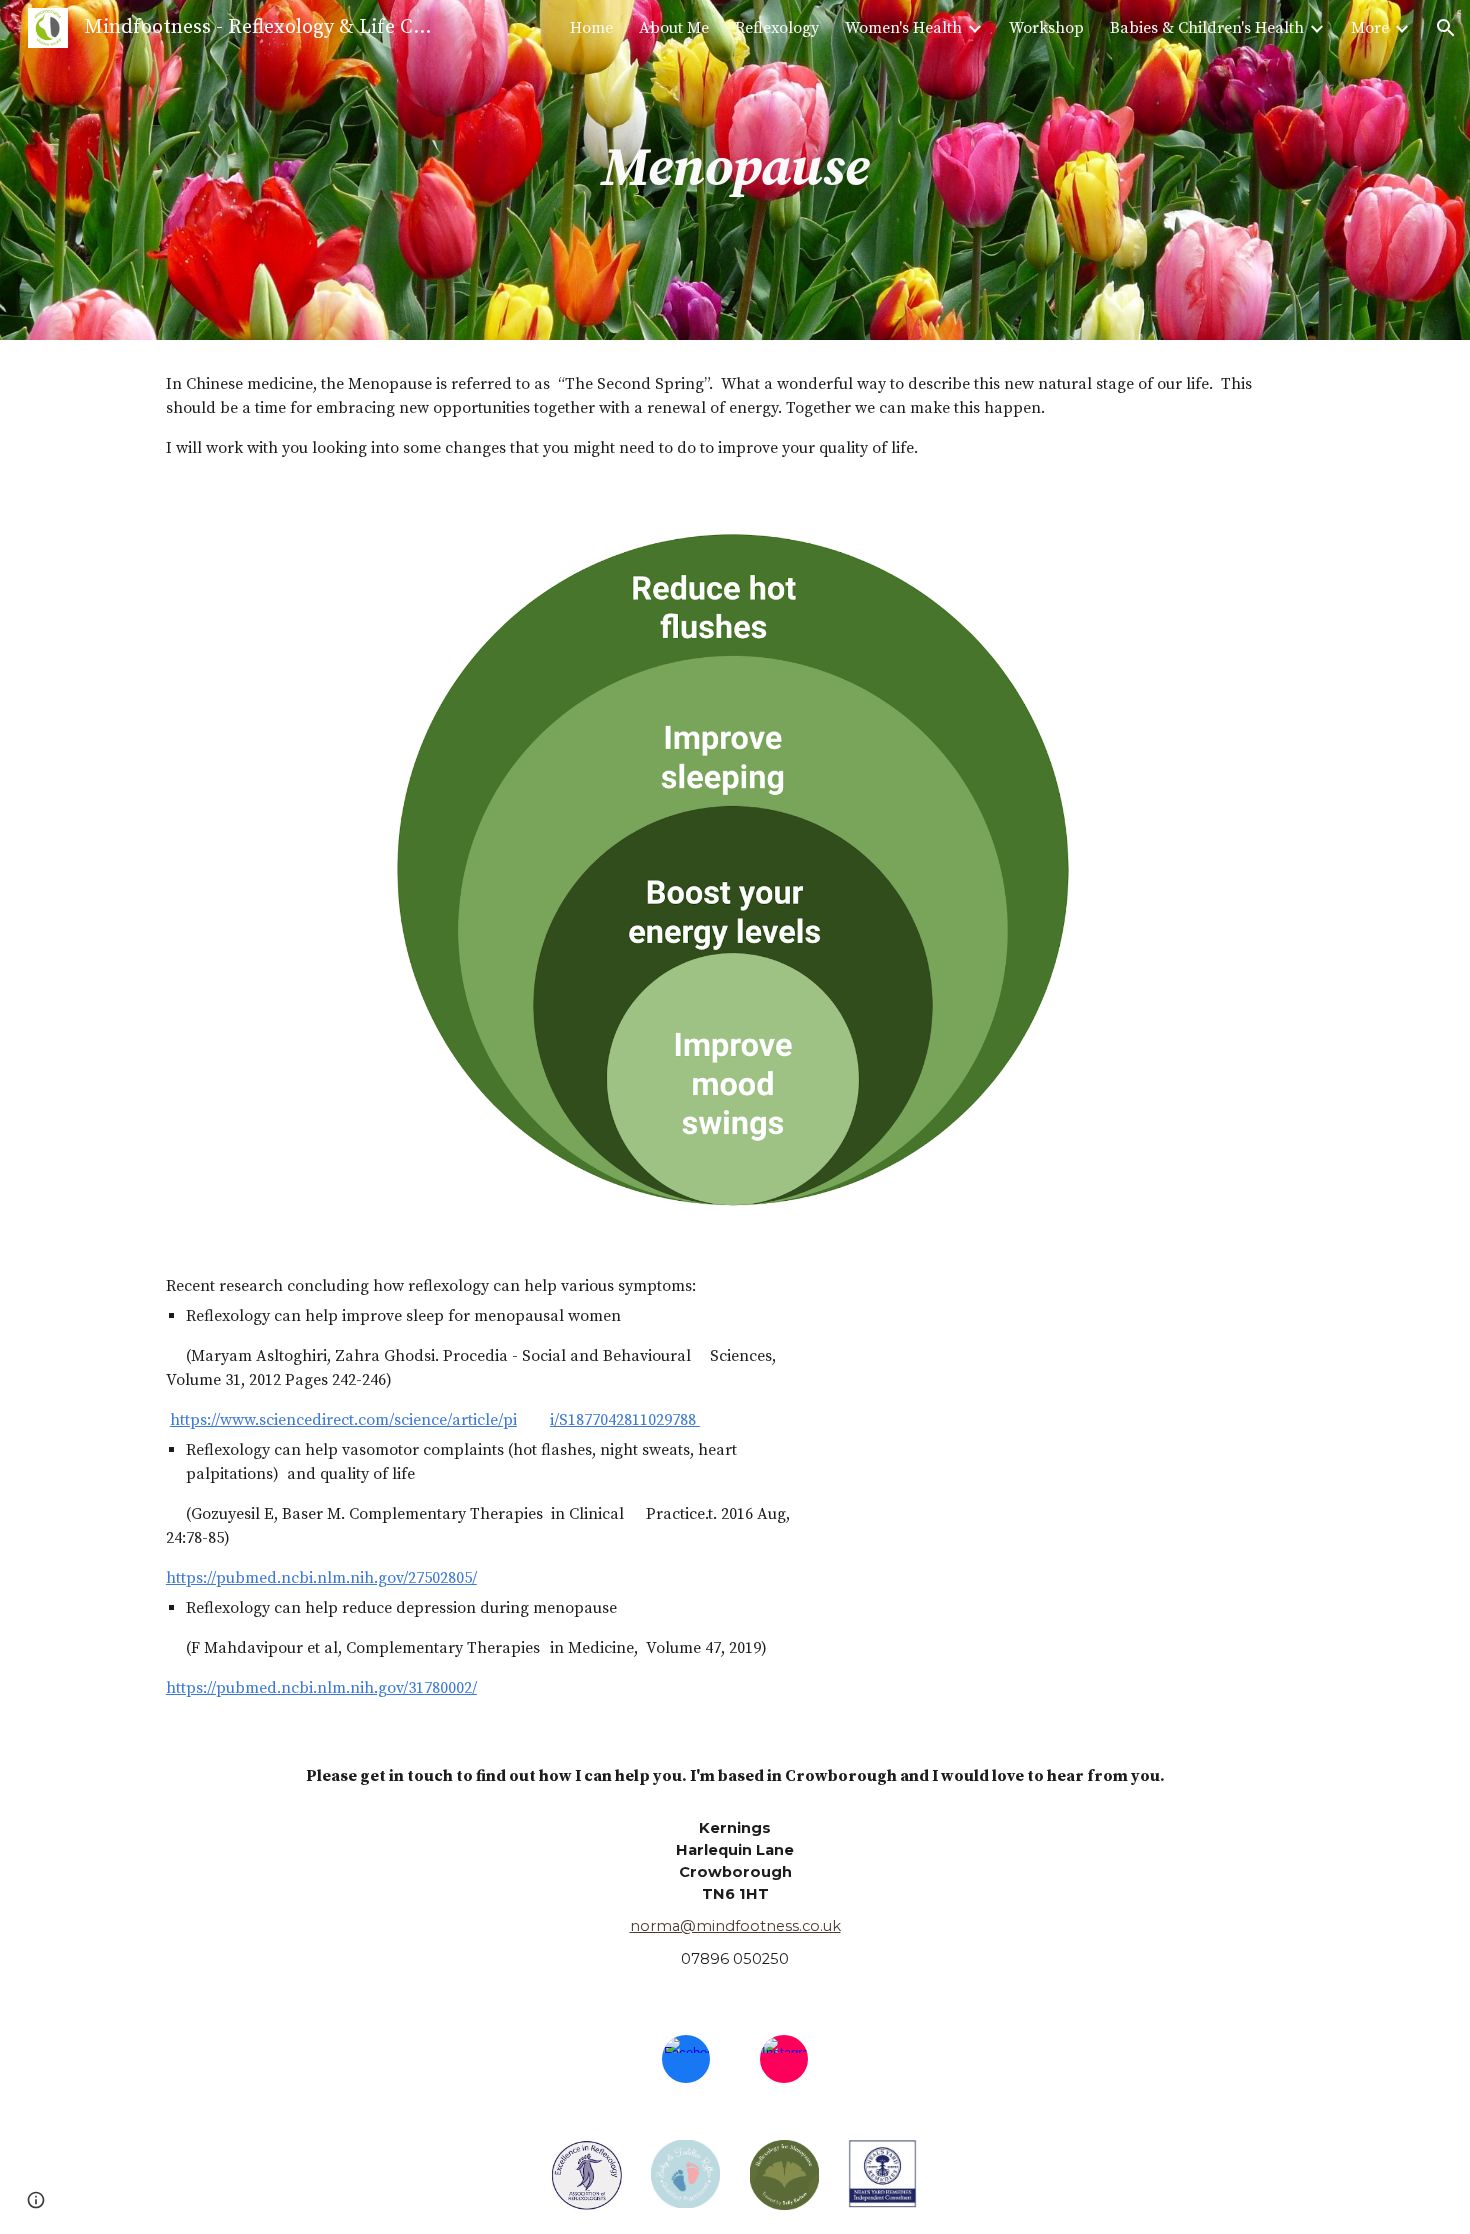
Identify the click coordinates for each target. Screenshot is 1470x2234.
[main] (734, 170)
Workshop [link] (1046, 28)
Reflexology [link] (777, 28)
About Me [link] (674, 28)
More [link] (1370, 28)
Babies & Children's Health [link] (1207, 28)
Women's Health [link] (903, 28)
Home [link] (591, 28)
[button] (1446, 28)
